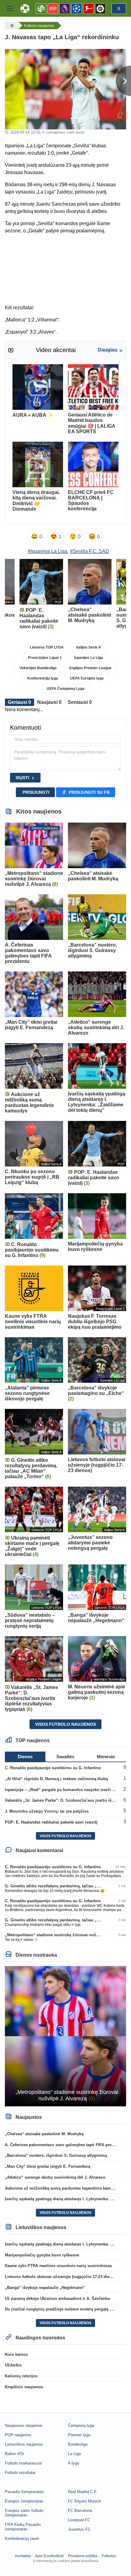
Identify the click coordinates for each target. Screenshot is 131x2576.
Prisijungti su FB (89, 792)
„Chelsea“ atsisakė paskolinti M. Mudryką (44, 2134)
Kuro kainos (16, 2354)
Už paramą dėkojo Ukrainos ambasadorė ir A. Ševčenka (57, 2299)
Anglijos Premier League (90, 668)
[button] (10, 9)
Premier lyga (79, 2435)
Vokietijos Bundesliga (38, 668)
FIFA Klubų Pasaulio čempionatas (23, 2527)
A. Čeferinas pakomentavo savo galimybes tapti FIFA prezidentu (65, 2145)
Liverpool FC (79, 2520)
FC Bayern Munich (84, 2501)
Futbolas (109, 2556)
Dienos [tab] (25, 1757)
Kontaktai (23, 2556)
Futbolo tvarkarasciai (23, 2463)
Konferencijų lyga (43, 678)
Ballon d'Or (14, 2454)
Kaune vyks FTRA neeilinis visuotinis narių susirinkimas (58, 2266)
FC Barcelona (80, 2511)
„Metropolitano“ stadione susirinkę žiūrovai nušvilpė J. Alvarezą (66, 1935)
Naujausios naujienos (24, 2425)
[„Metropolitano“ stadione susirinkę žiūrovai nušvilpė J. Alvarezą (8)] (65, 2036)
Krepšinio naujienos (24, 2387)
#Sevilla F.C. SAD (90, 551)
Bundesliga (78, 2444)
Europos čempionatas (24, 2501)
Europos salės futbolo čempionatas (24, 2513)
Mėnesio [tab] (106, 1757)
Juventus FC (79, 2529)
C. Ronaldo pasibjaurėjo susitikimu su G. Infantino (53, 1768)
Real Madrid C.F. (83, 2492)
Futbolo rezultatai (20, 2473)
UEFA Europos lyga (87, 678)
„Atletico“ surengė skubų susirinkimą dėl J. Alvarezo (55, 2177)
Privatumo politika (83, 2556)
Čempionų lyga (81, 2425)
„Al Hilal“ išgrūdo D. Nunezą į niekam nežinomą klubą (56, 1779)
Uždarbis (13, 2365)
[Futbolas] (11, 26)
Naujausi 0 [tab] (49, 702)
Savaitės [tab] (65, 1757)
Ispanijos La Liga (89, 658)
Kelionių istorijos (21, 2376)
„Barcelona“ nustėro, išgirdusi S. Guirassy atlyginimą (56, 2155)
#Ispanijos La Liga (48, 551)
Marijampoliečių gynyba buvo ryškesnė (42, 2255)
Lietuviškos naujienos (24, 2444)
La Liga (74, 2454)
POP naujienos (18, 2435)
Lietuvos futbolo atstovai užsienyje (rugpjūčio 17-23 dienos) (61, 2277)
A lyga (73, 2463)
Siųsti (22, 778)
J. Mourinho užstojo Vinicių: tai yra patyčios (47, 1811)
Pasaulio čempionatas (24, 2492)
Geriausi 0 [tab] (19, 702)
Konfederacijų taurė (22, 2538)
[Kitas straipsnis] (123, 81)
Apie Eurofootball (49, 2556)
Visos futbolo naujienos (65, 1724)
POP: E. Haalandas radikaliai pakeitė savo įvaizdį (51, 1822)
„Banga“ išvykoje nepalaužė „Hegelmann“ (45, 2288)
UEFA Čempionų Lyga (65, 689)
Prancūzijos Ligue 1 (45, 658)
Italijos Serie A (89, 647)
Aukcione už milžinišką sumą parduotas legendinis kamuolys (63, 2188)
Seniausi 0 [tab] (80, 702)
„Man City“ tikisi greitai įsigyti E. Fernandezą (48, 2166)
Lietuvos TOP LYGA (47, 647)
